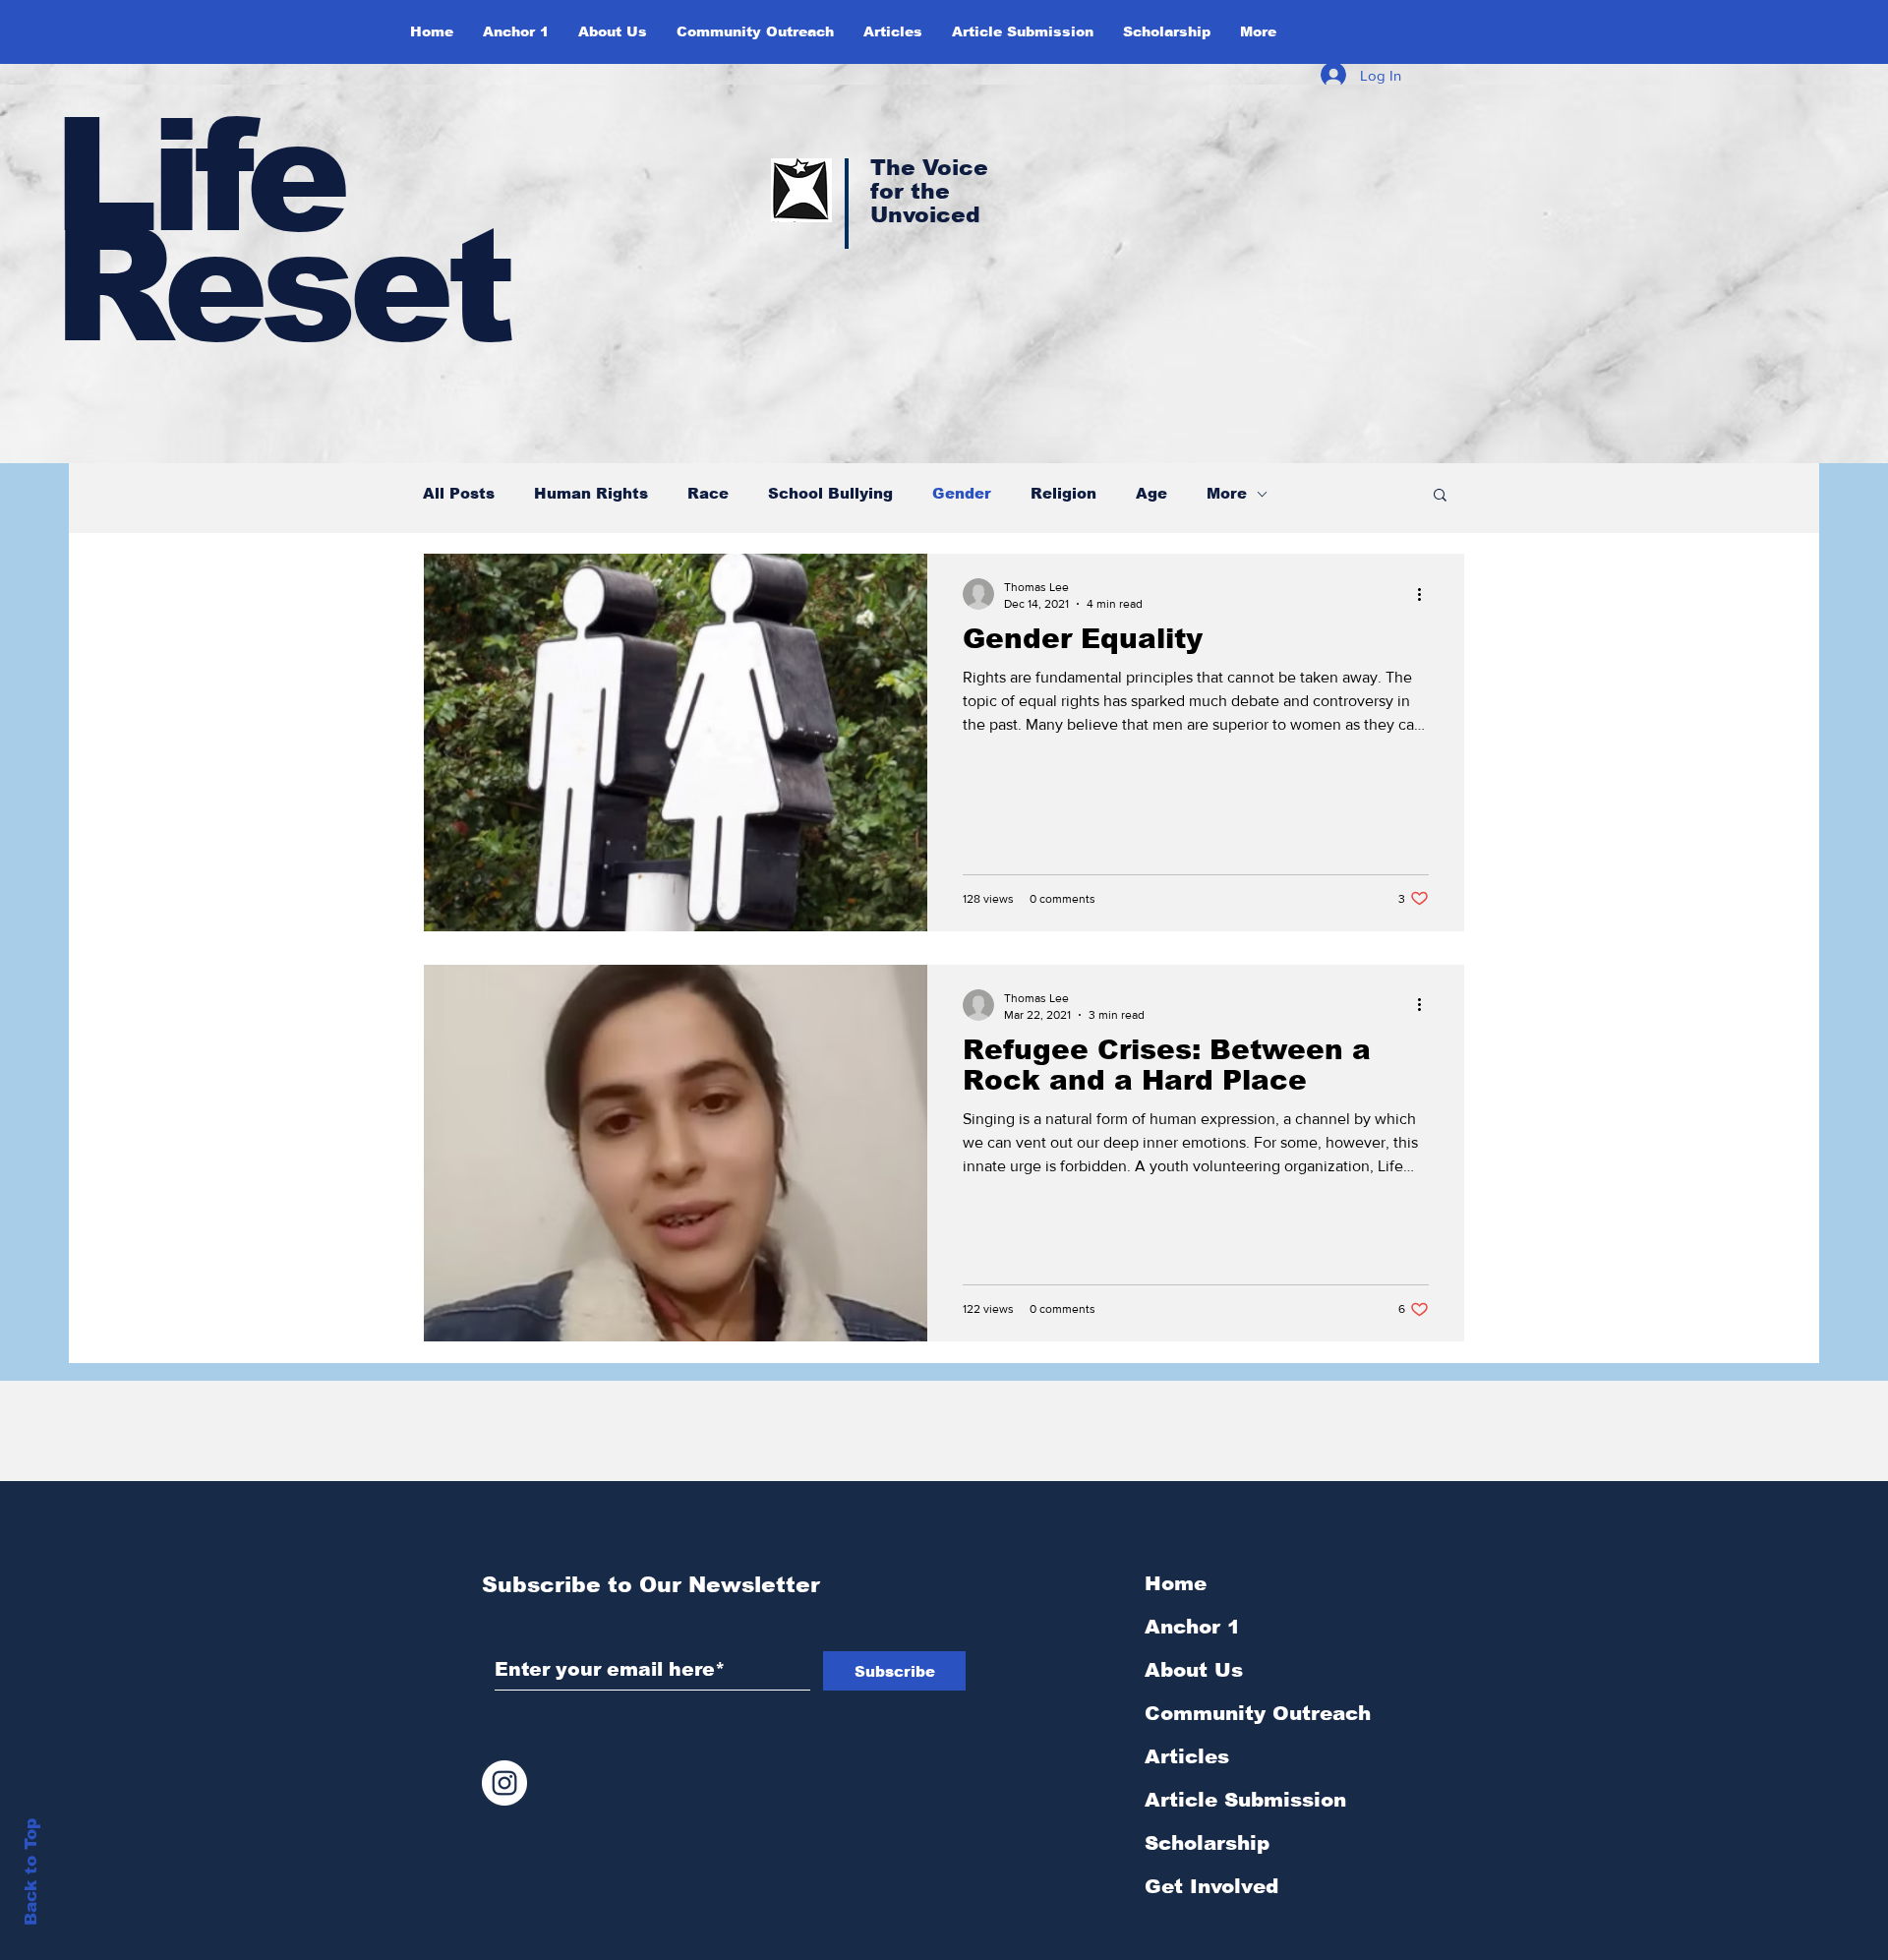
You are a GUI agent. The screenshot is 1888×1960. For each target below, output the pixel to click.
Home (1176, 1583)
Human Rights (591, 493)
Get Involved (1211, 1886)
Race (708, 493)
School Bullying (830, 493)
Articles (1187, 1756)
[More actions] (1426, 594)
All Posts (459, 493)
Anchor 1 (1192, 1627)
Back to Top (31, 1872)
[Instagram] (504, 1783)
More (1227, 493)
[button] (613, 31)
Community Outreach (1258, 1713)
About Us (1194, 1670)
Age (1151, 493)
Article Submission (1245, 1800)
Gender (962, 493)
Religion (1063, 493)
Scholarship (1207, 1843)
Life (198, 176)
